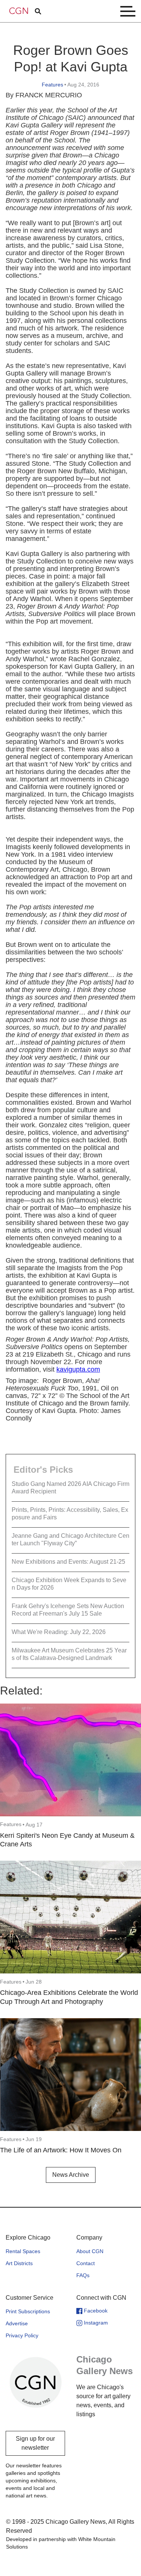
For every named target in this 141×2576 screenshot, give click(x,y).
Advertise (17, 2323)
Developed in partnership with (61, 2543)
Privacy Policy (22, 2335)
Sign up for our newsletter (35, 2443)
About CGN (90, 2251)
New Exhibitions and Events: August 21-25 (68, 1562)
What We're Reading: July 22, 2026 (59, 1632)
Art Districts (19, 2263)
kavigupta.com (78, 1369)
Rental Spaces (23, 2251)
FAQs (83, 2275)
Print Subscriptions (28, 2311)
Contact (86, 2263)
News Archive (71, 2175)
